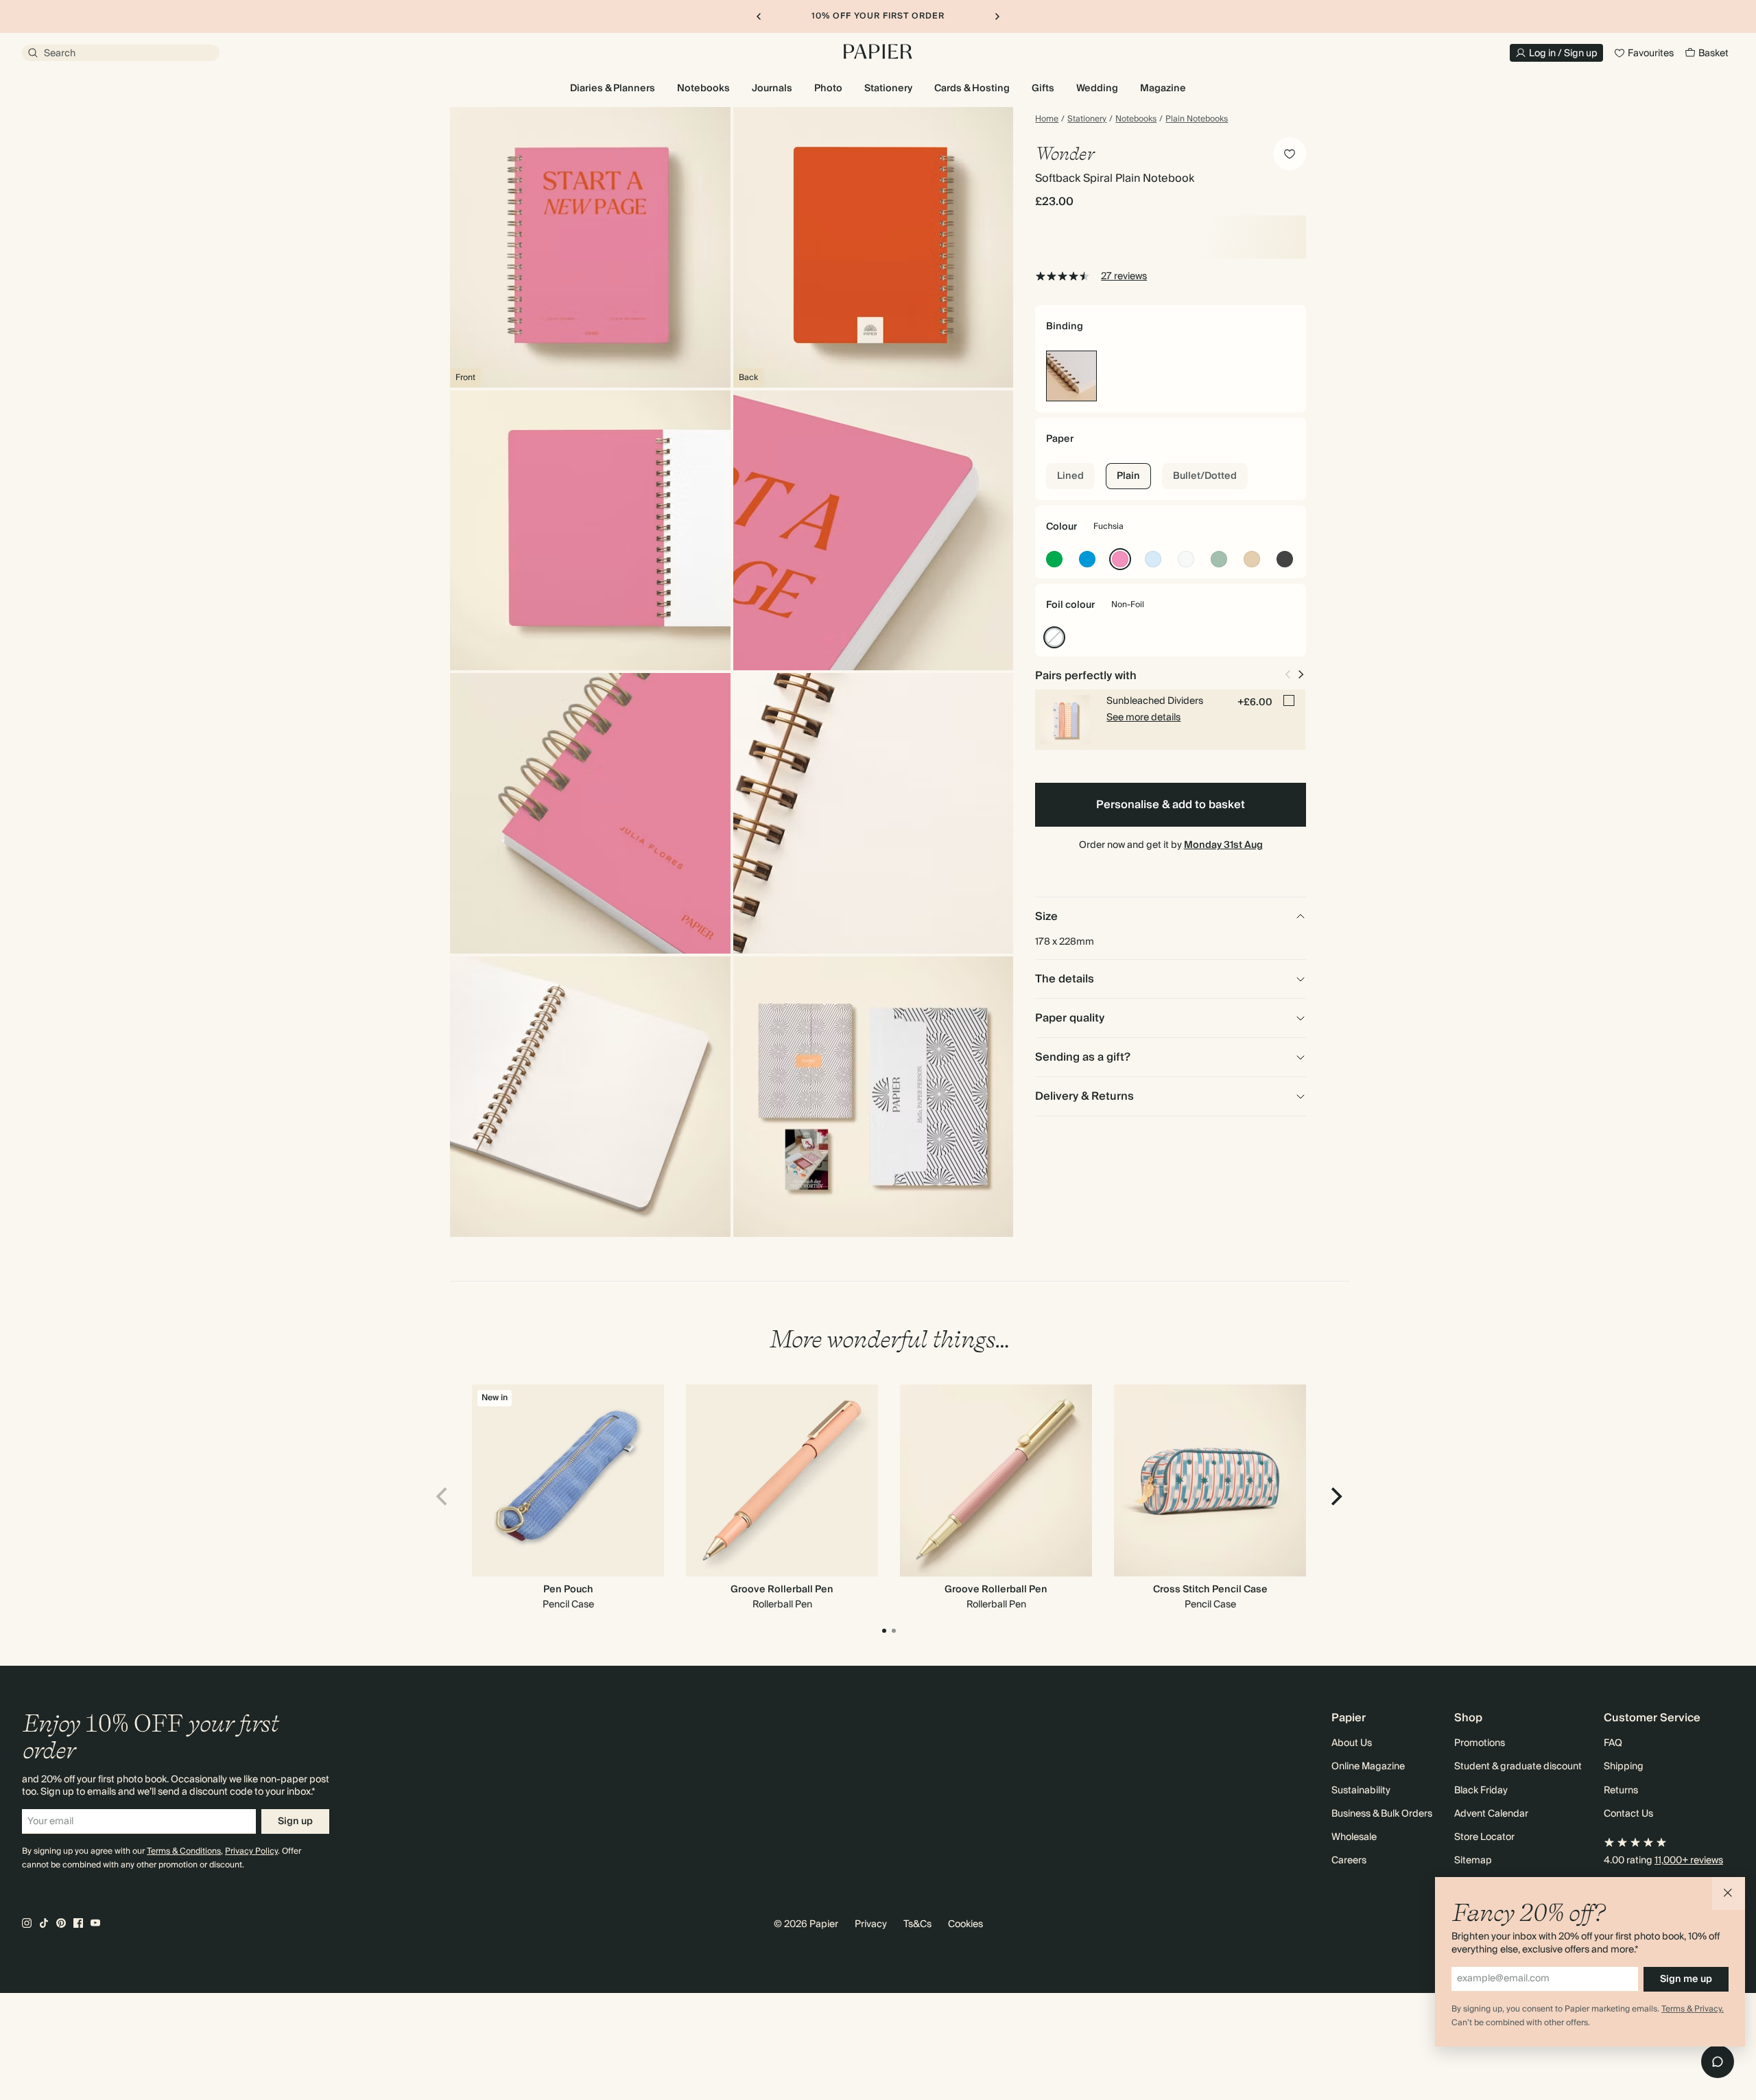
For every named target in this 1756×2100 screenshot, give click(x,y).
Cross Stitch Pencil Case (1210, 1590)
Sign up (295, 1821)
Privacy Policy (251, 1851)
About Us (1352, 1743)
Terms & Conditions (184, 1851)
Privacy (871, 1924)
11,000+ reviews (1689, 1861)
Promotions (1480, 1743)
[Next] (1335, 1496)
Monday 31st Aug (1223, 845)
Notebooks (1136, 119)
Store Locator (1484, 1837)
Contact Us (1628, 1814)
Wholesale (1354, 1837)
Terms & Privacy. (1693, 2009)
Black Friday (1481, 1791)
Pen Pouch (568, 1590)
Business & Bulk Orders (1382, 1814)
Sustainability (1361, 1791)
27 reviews (1124, 276)
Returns (1621, 1791)
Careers (1349, 1861)
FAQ (1613, 1743)
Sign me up (1686, 1979)
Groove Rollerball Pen (782, 1590)
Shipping (1624, 1767)
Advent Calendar (1491, 1814)
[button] (1729, 1893)
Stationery (1087, 119)
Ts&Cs (917, 1924)
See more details (1143, 718)
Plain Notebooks (1197, 119)
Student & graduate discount (1518, 1767)
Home (1047, 119)
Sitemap (1473, 1861)
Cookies (965, 1924)
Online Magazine (1368, 1767)
